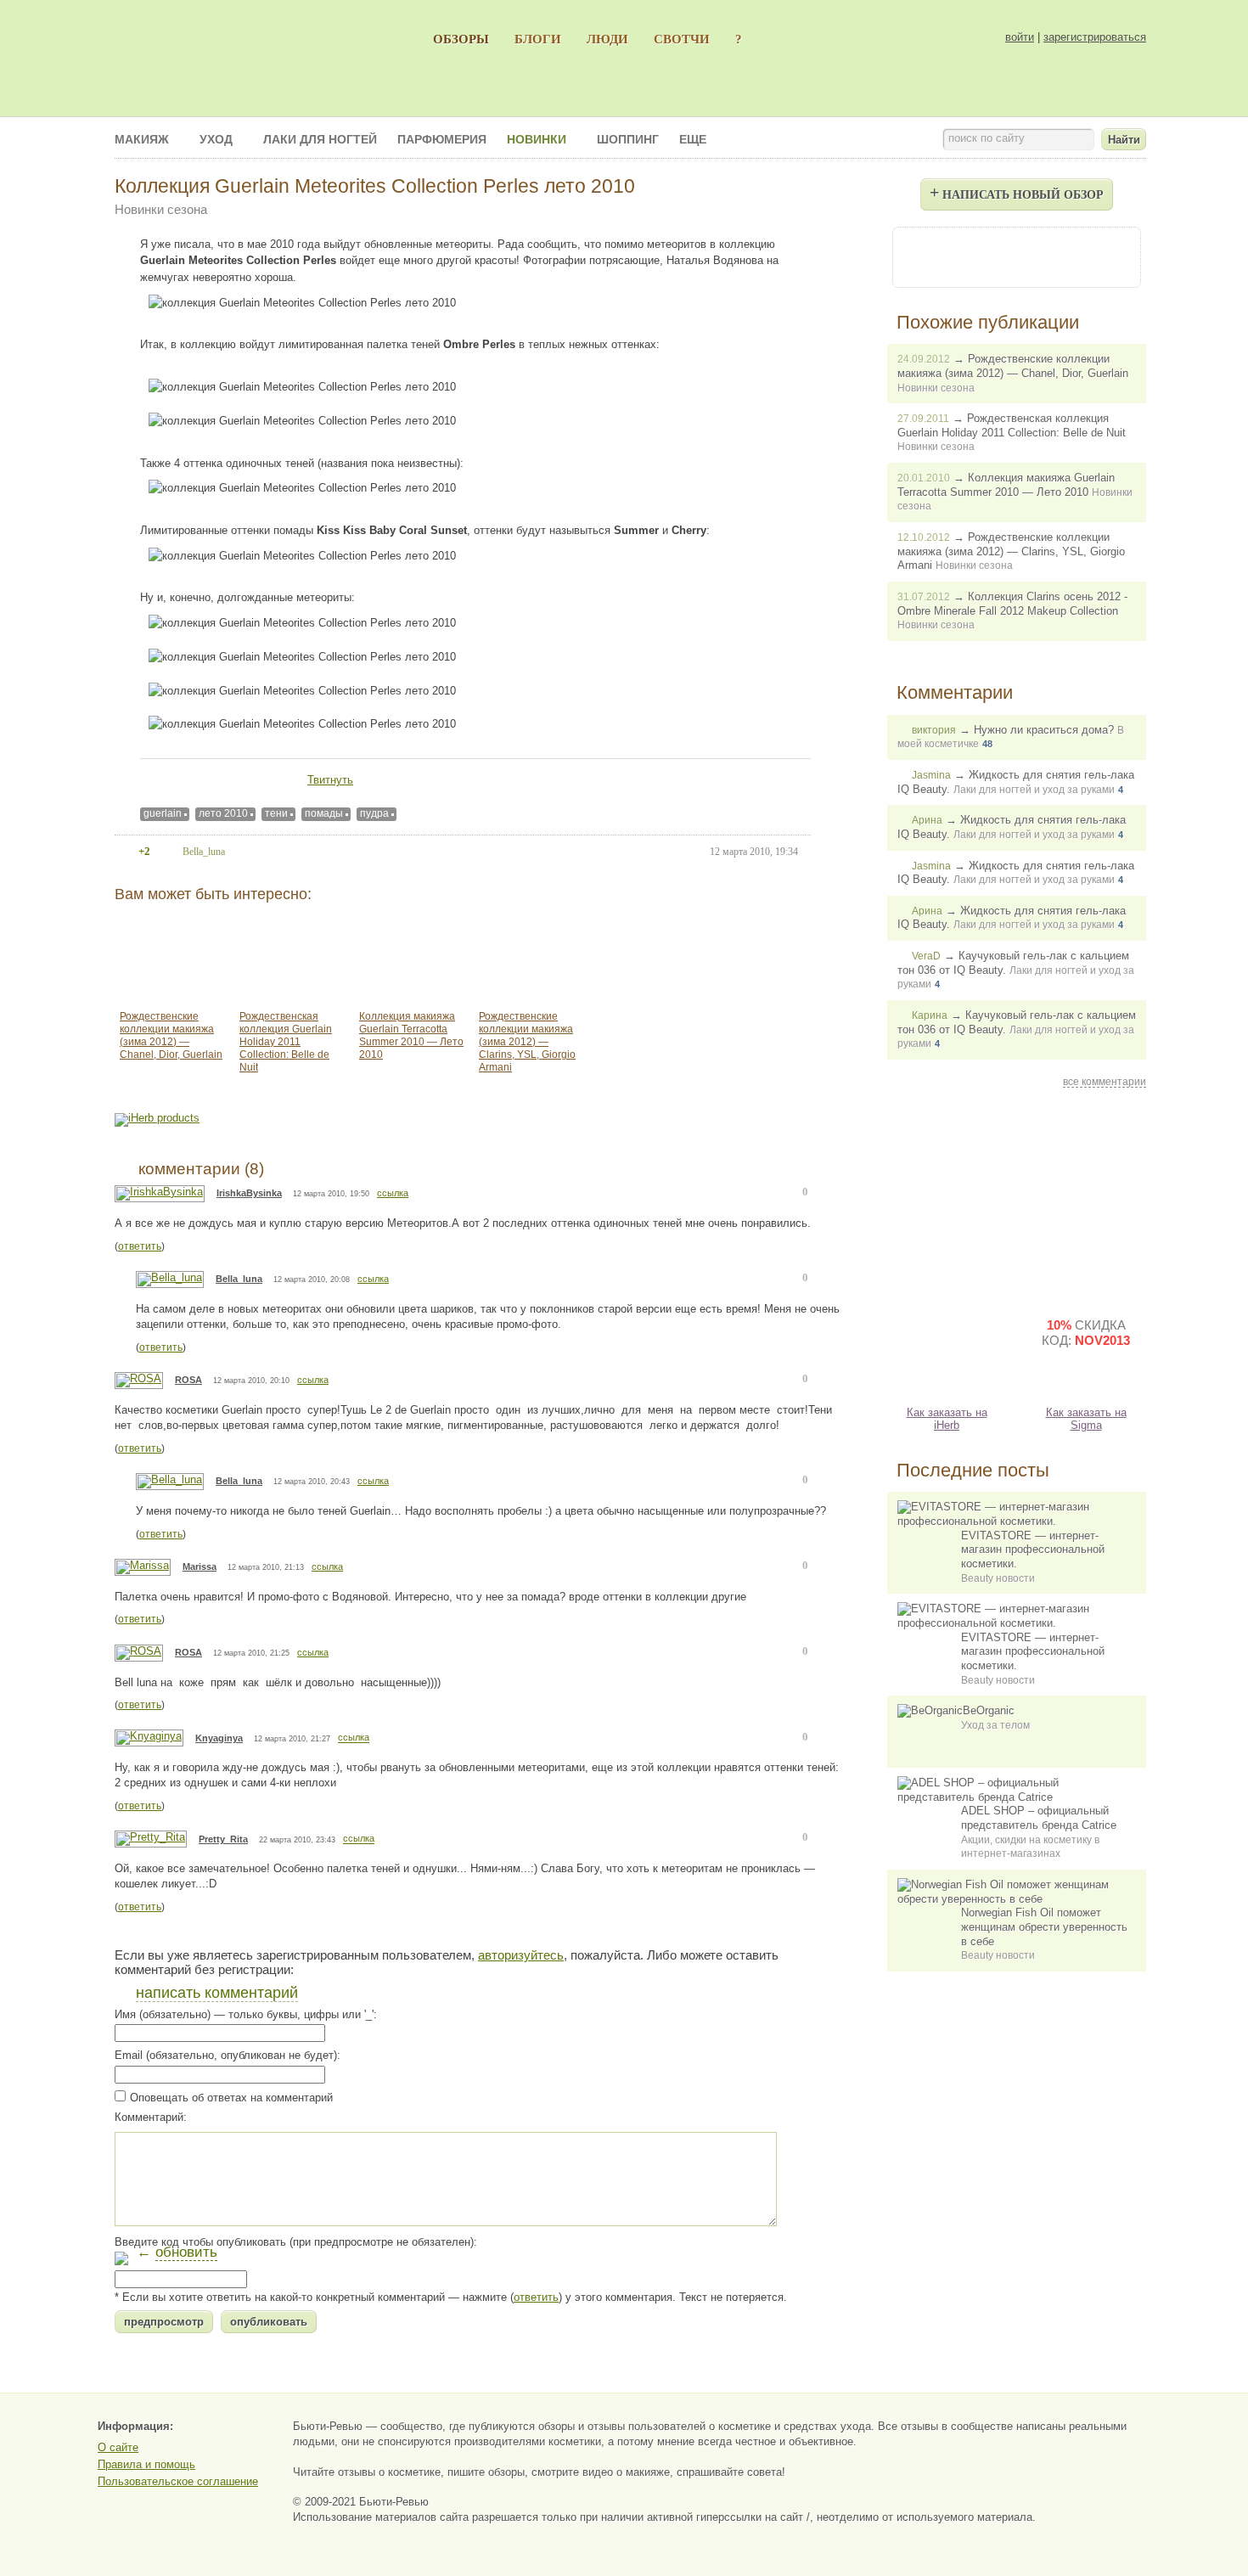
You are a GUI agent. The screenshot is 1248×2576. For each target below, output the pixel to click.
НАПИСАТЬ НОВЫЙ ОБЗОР (1017, 192)
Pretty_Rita (223, 1839)
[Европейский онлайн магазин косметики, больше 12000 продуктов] (1086, 1198)
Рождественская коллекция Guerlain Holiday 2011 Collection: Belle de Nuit (286, 1042)
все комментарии (1105, 1082)
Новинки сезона (161, 209)
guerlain (163, 813)
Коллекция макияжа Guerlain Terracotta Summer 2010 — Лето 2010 (411, 1035)
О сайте (118, 2447)
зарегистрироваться (1095, 37)
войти (1020, 37)
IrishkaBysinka (249, 1193)
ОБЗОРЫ (461, 39)
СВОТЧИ (682, 39)
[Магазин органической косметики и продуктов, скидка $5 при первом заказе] (947, 1347)
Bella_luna (239, 1279)
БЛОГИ (538, 39)
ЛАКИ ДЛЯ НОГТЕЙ (320, 139)
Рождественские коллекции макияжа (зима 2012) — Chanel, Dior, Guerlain (171, 1035)
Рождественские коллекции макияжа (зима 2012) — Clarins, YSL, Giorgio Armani (527, 1042)
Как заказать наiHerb (947, 1419)
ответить (140, 1246)
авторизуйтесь (521, 1955)
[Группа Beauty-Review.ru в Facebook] (970, 256)
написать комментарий (217, 1993)
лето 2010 (223, 813)
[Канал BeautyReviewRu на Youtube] (925, 256)
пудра (374, 813)
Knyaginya (219, 1738)
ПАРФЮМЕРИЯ (442, 139)
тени (276, 813)
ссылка (393, 1193)
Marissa (200, 1566)
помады (324, 813)
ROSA (188, 1380)
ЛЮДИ (607, 39)
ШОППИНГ (628, 139)
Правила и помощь (146, 2464)
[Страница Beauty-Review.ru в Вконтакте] (1016, 256)
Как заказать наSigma (1086, 1419)
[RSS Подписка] (1108, 256)
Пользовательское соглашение (178, 2481)
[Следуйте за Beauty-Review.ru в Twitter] (1062, 256)
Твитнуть (330, 780)
